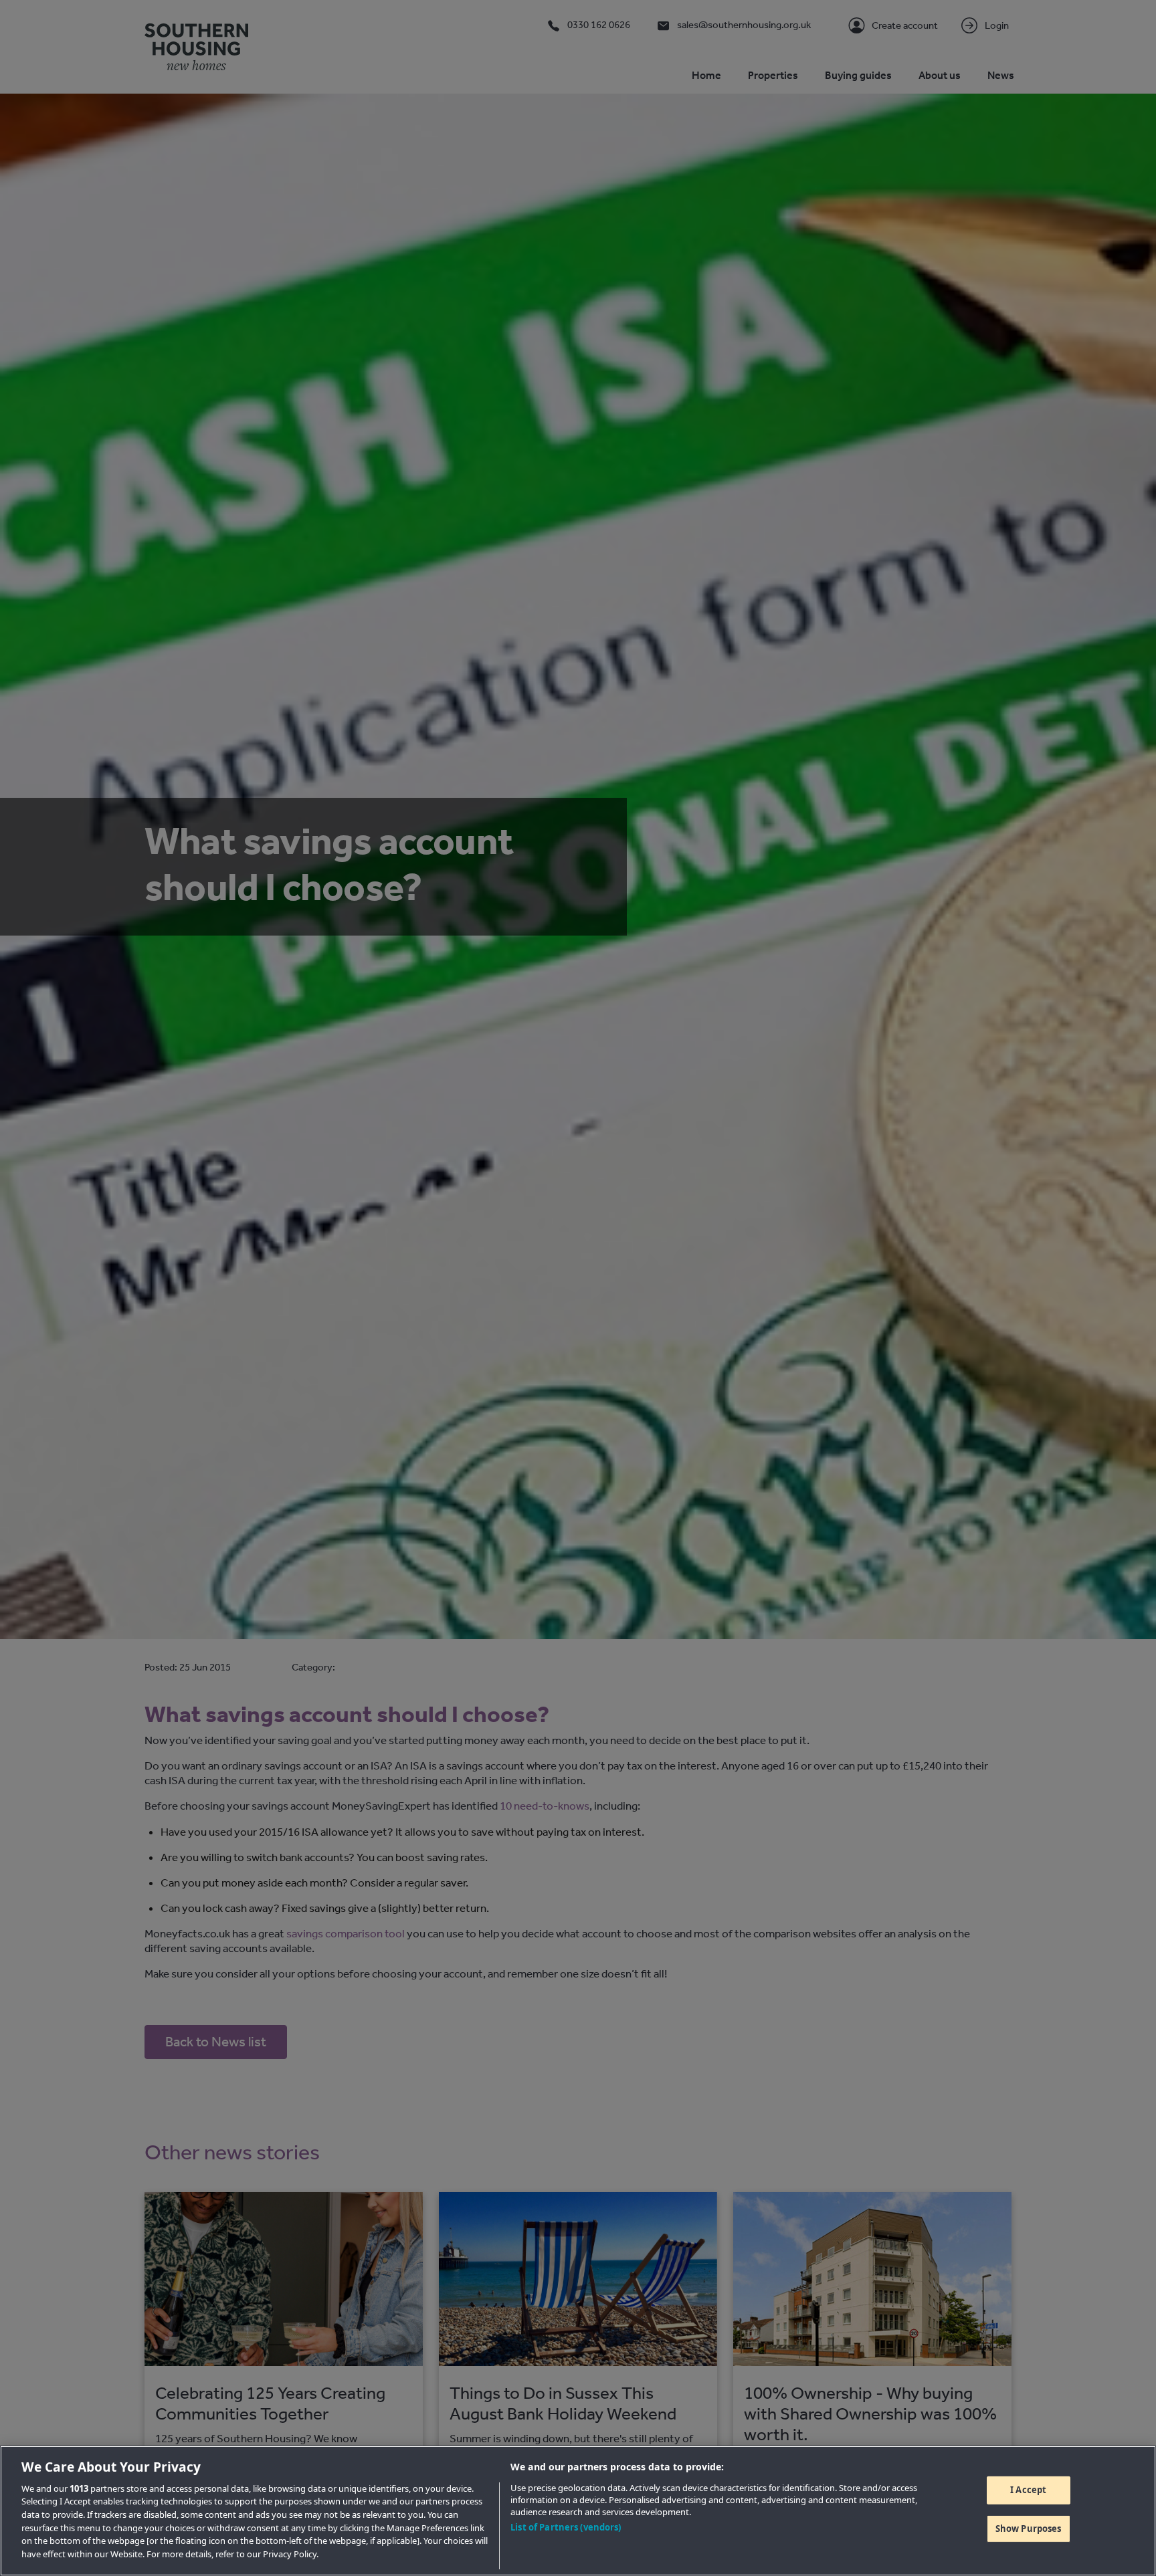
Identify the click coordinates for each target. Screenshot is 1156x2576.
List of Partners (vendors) (566, 2527)
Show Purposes (1029, 2529)
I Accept (1028, 2490)
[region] (578, 2511)
